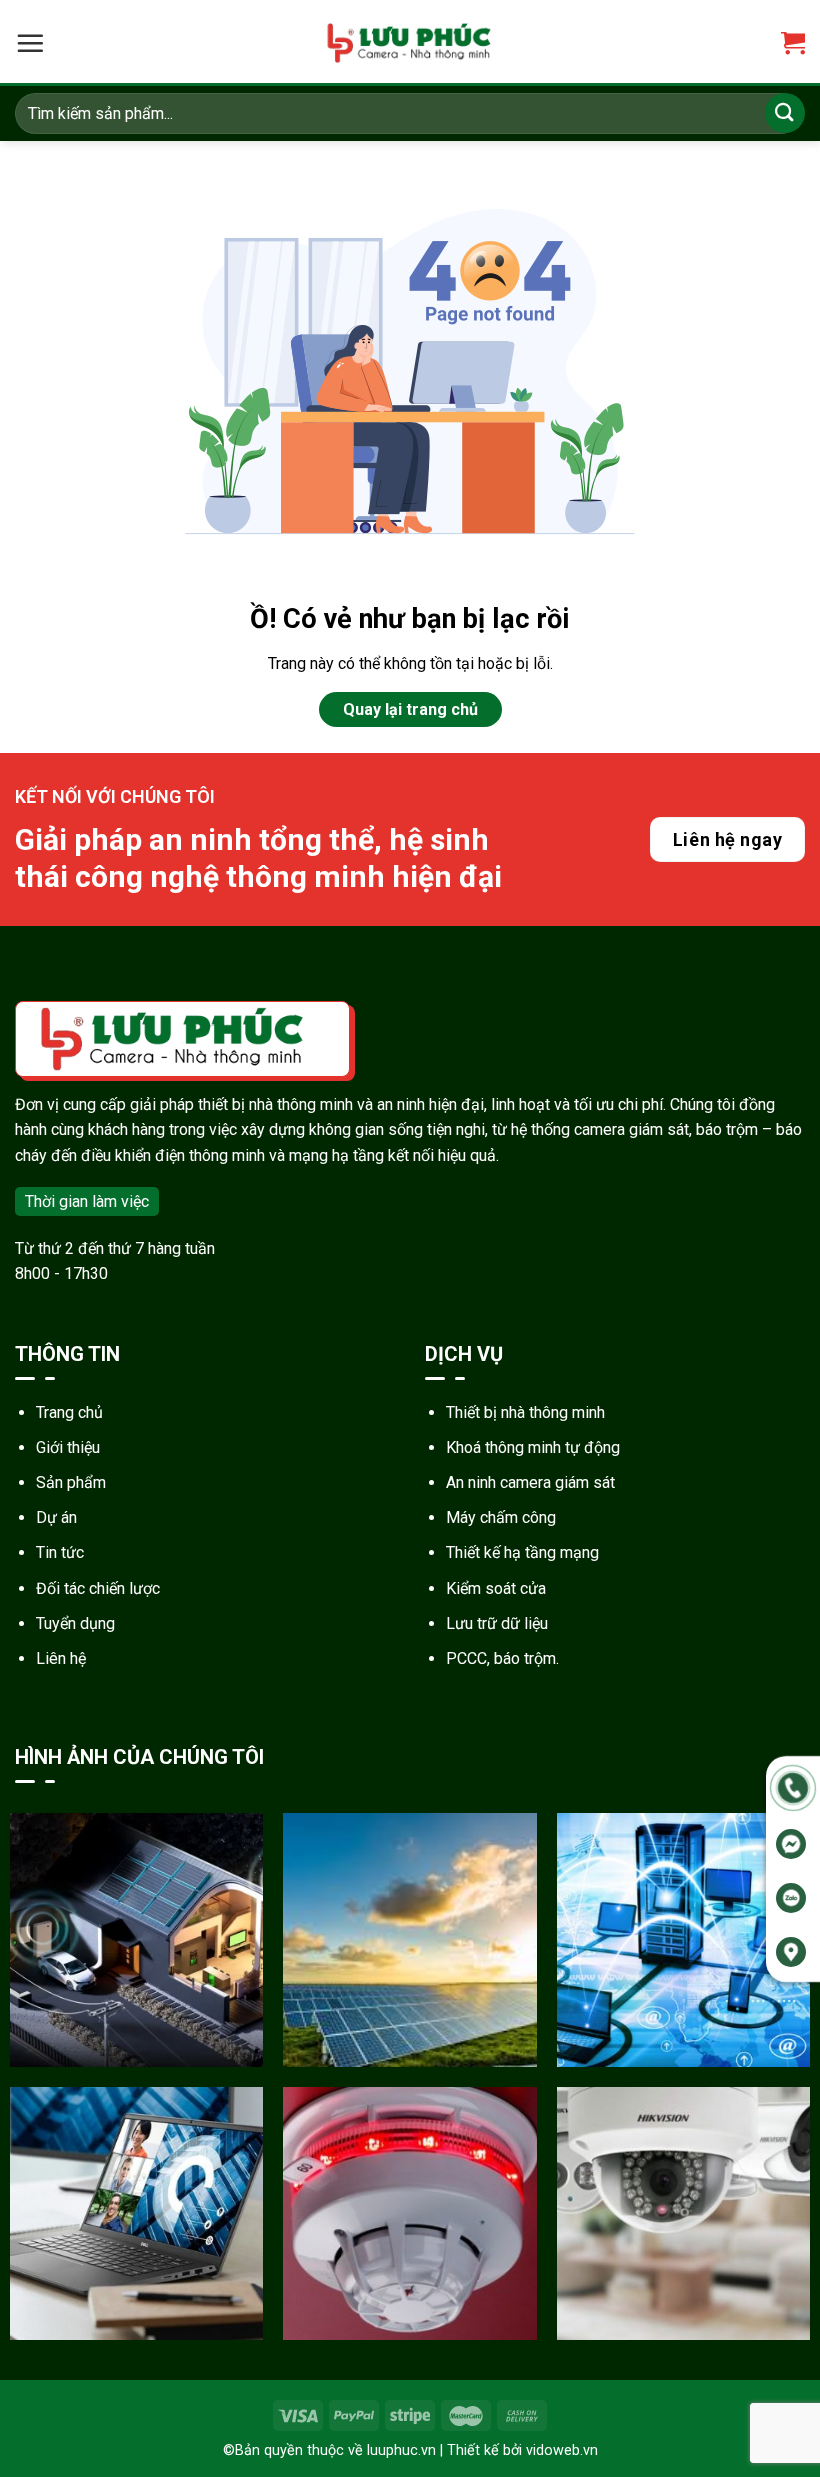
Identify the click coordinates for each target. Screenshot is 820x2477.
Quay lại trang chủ (410, 709)
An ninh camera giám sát (530, 1482)
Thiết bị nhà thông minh (525, 1412)
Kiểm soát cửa (496, 1588)
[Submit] (785, 112)
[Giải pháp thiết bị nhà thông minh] (136, 1939)
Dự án (56, 1517)
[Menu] (30, 43)
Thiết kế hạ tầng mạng (522, 1552)
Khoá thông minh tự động (533, 1447)
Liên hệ (61, 1658)
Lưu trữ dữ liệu (497, 1623)
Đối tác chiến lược (98, 1588)
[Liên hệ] (793, 1786)
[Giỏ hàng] (793, 43)
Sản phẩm (71, 1482)
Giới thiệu (68, 1447)
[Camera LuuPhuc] (410, 43)
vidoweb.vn (562, 2450)
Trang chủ (69, 1412)
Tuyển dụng (75, 1623)
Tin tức (60, 1552)
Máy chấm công (501, 1517)
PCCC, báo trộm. (502, 1658)
